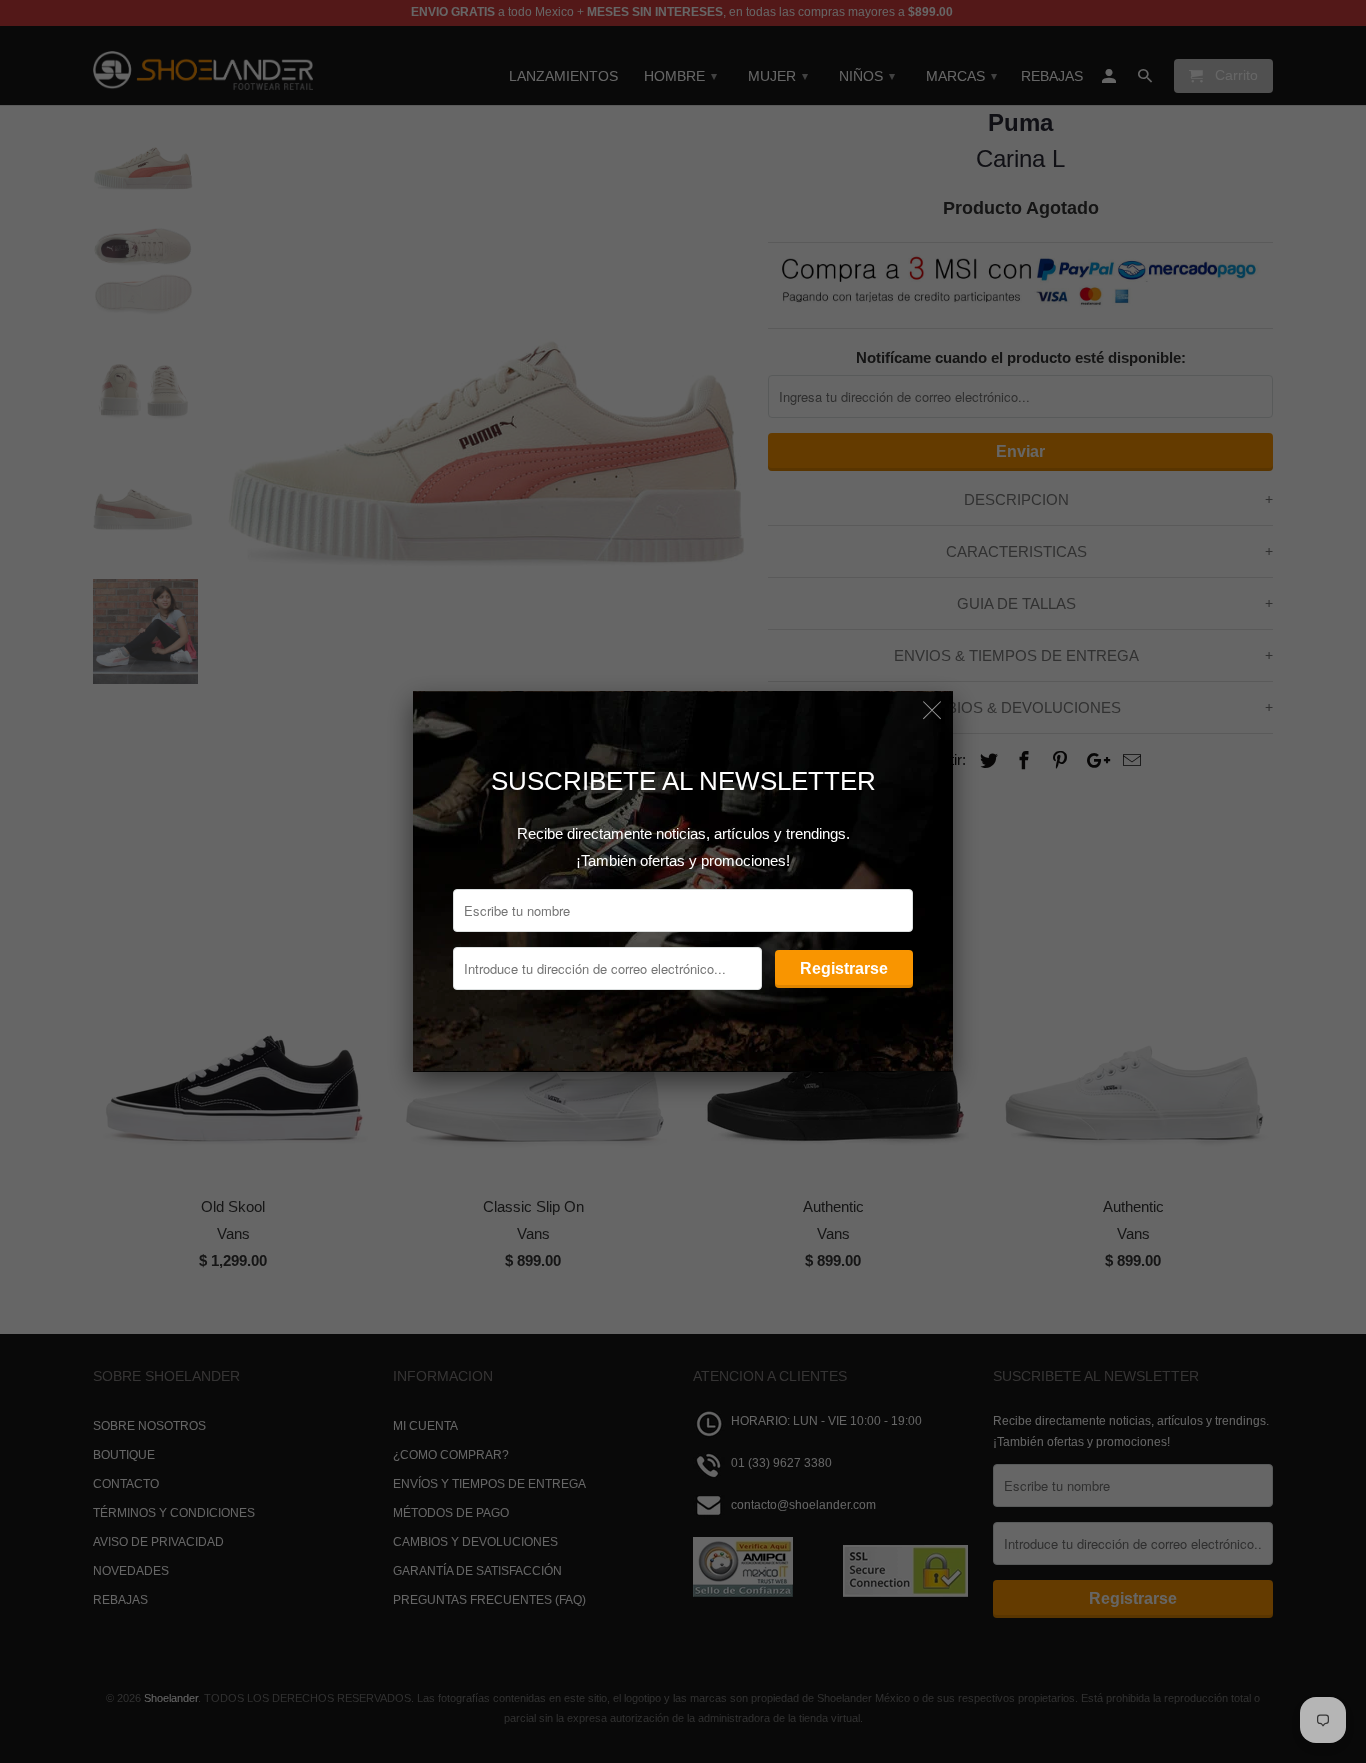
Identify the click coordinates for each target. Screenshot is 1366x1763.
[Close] (932, 711)
